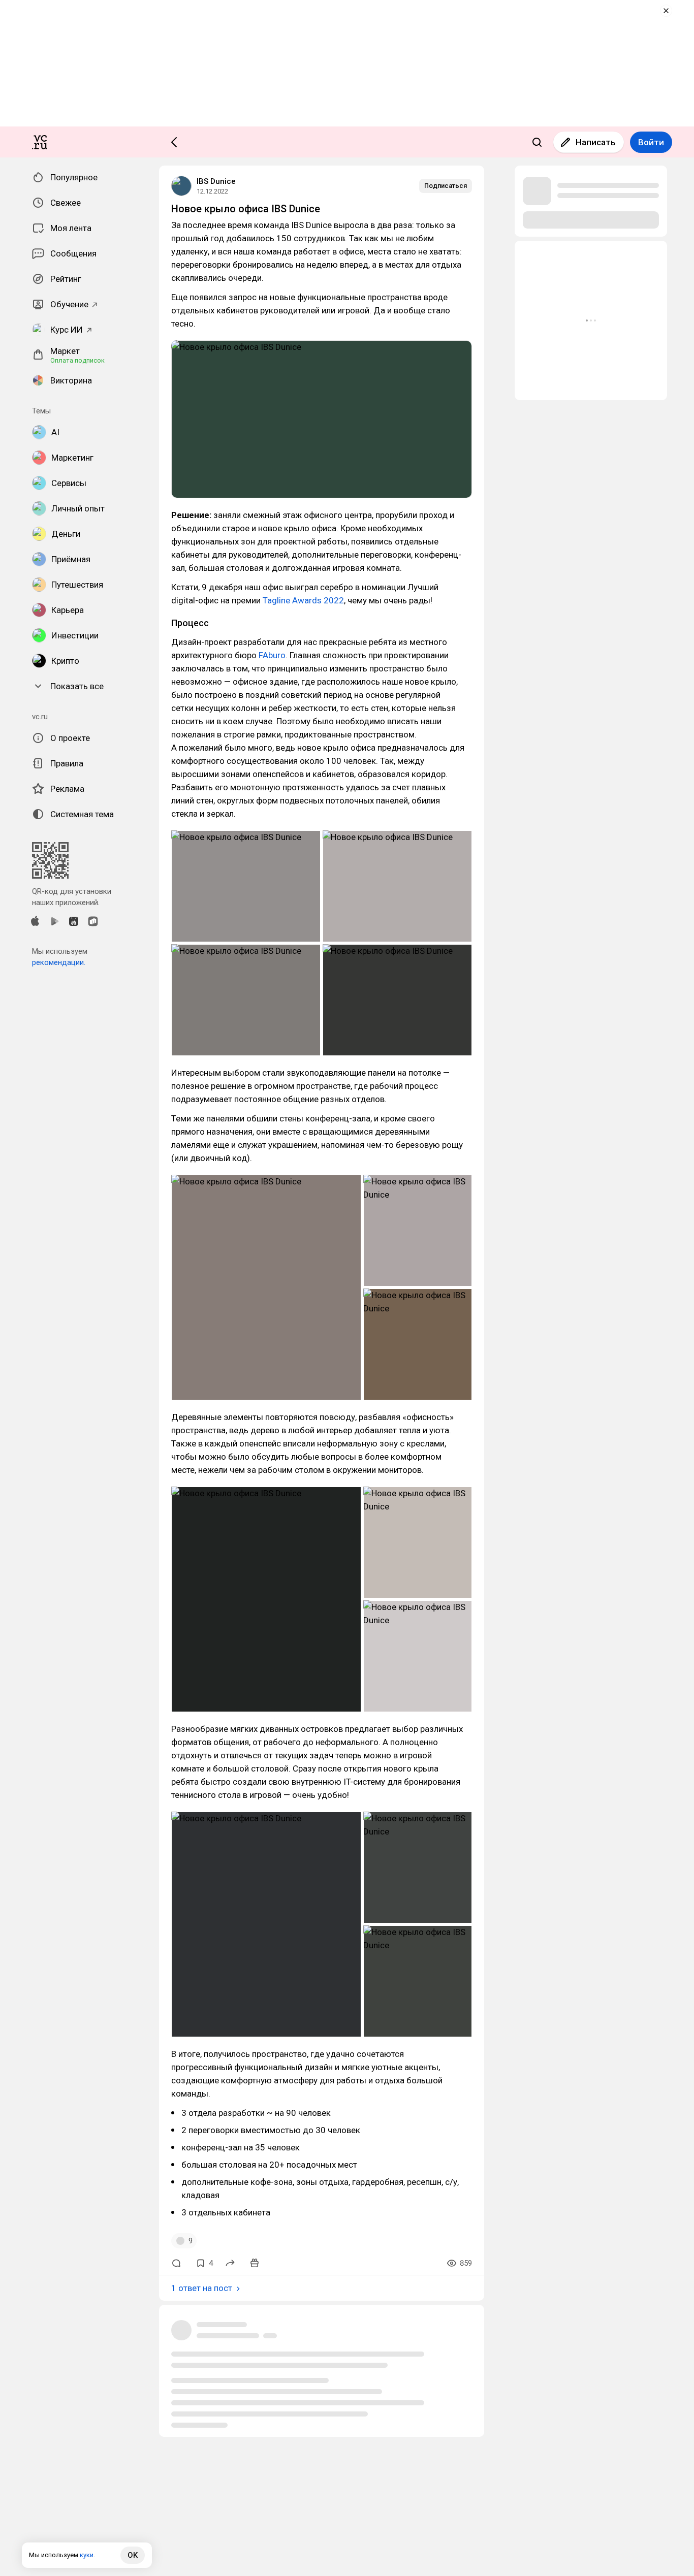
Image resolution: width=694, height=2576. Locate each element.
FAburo (272, 655)
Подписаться (446, 186)
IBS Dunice (216, 181)
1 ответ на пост (202, 2288)
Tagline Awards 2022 (303, 600)
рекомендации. (59, 962)
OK (133, 2555)
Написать (596, 142)
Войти (651, 142)
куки (87, 2555)
